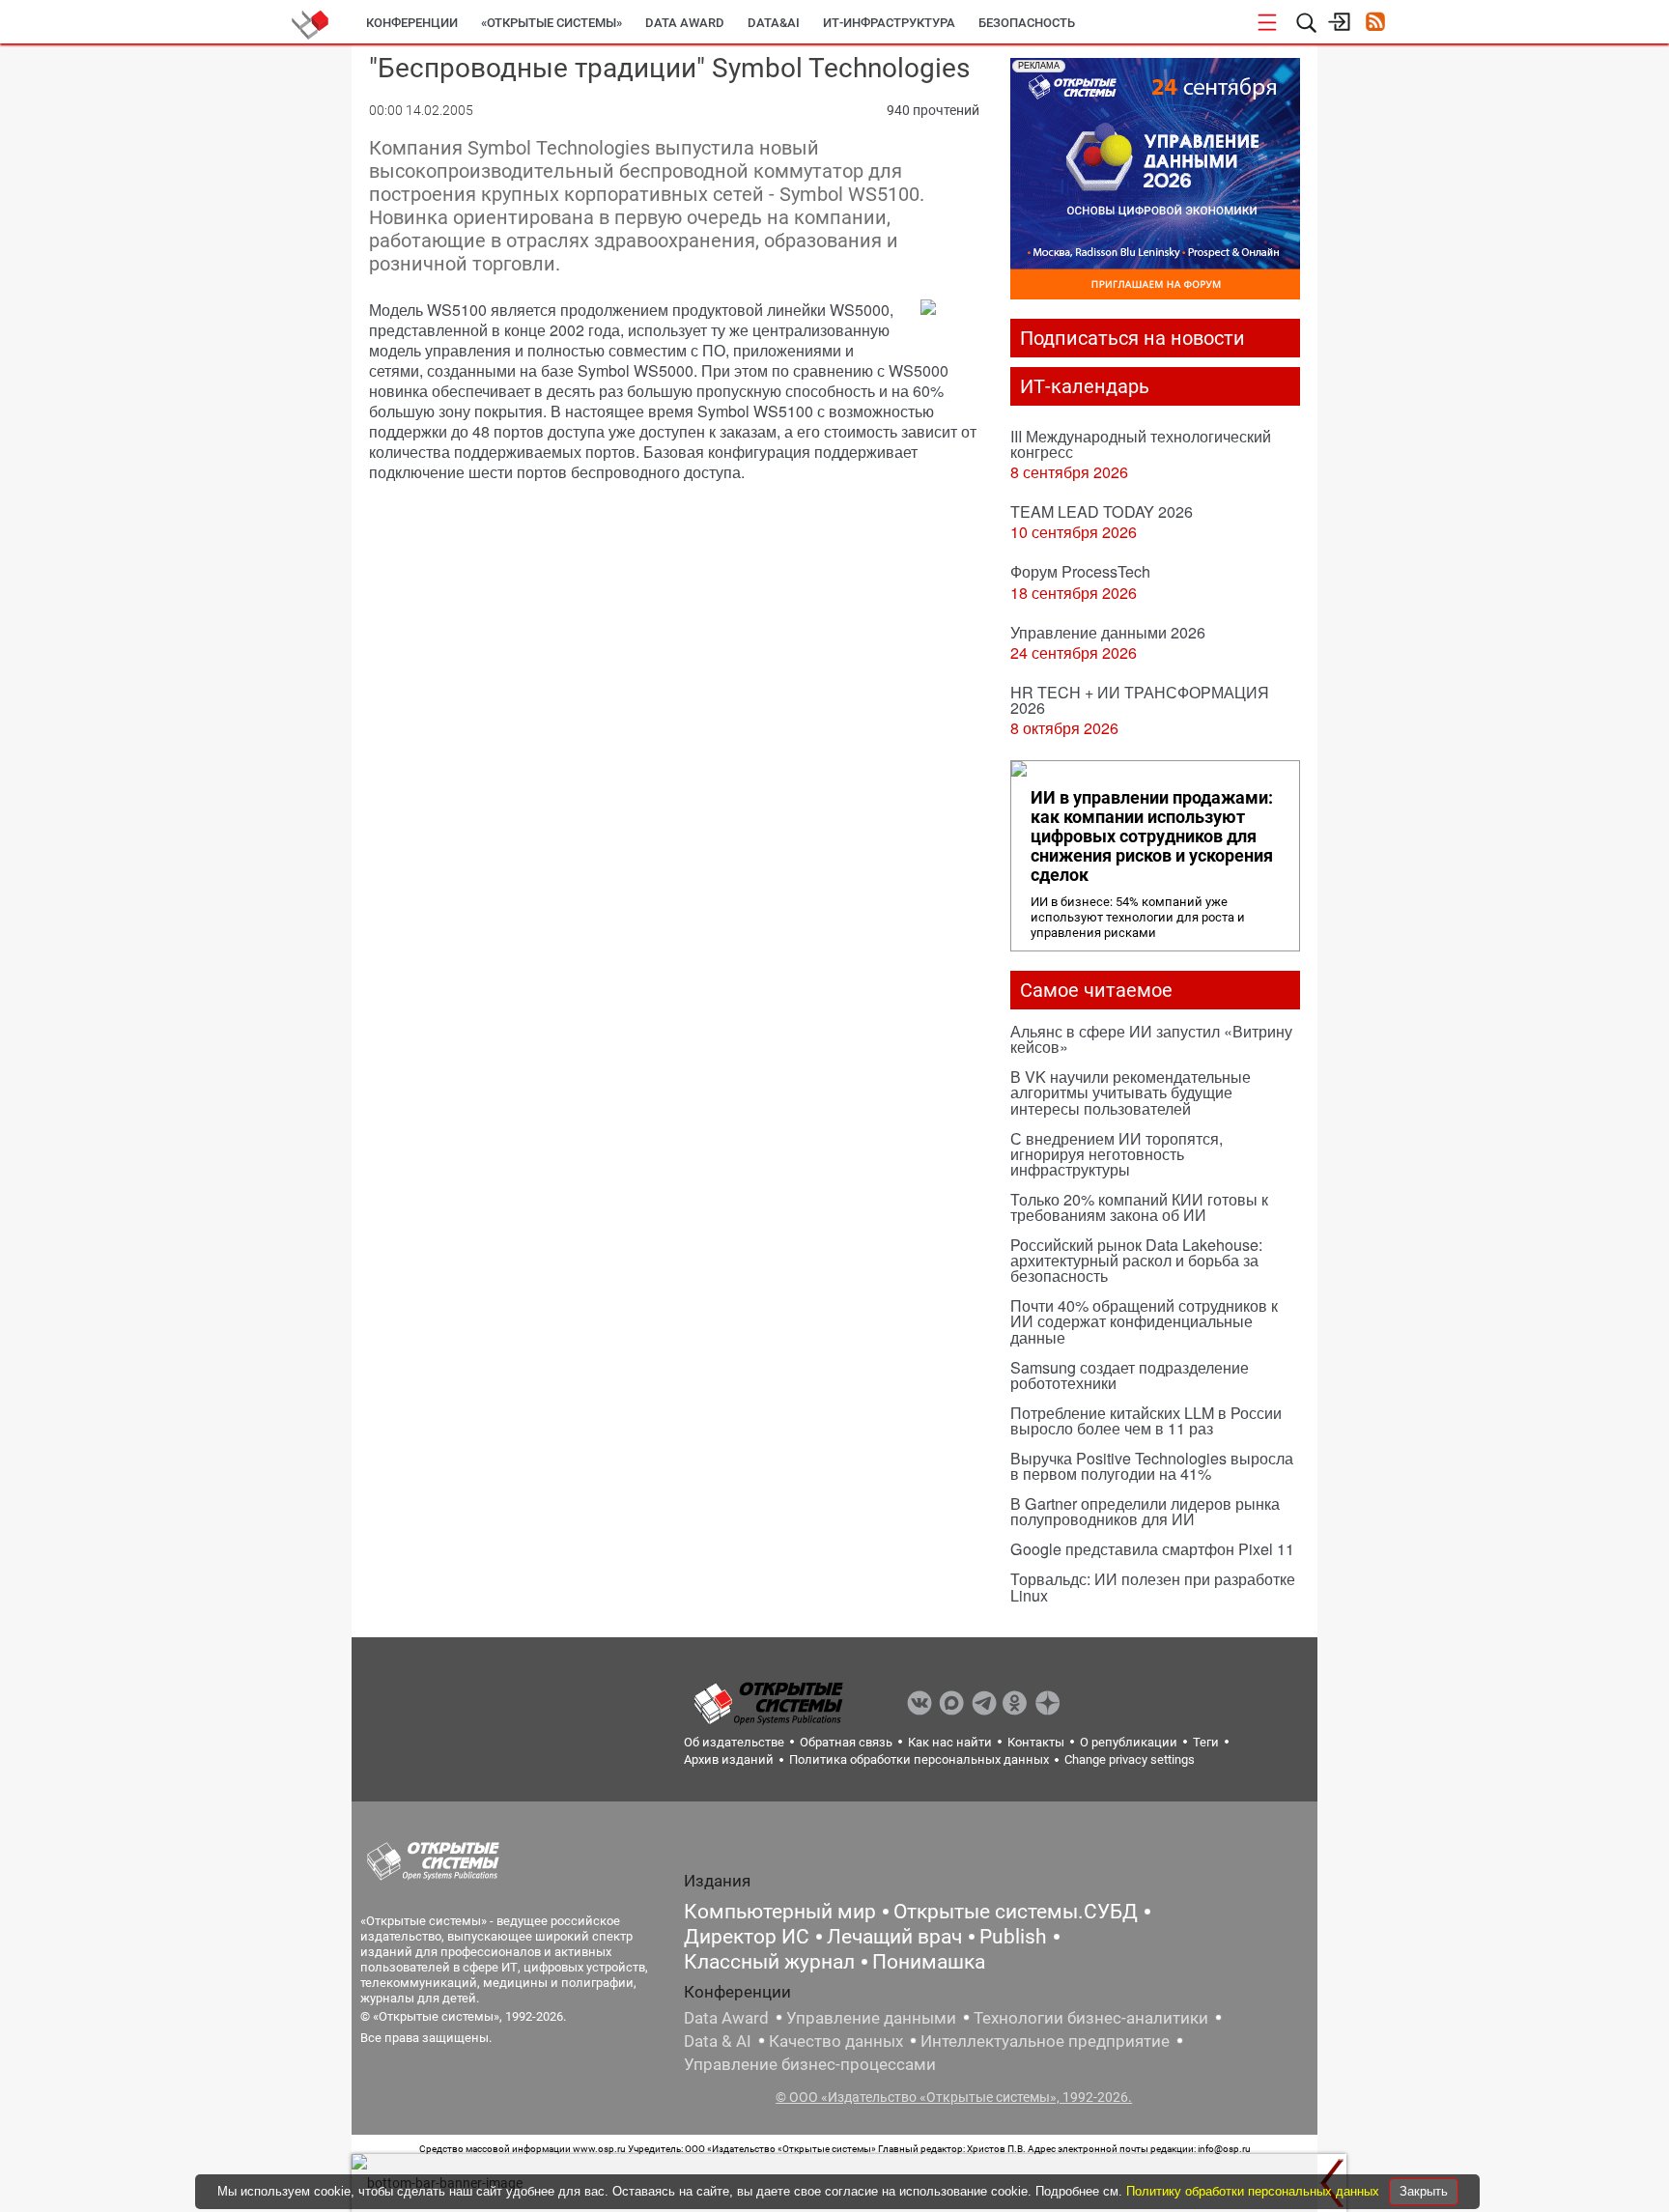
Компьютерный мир (780, 1912)
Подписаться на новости (1132, 338)
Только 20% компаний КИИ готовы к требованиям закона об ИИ (1139, 1207)
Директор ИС (747, 1937)
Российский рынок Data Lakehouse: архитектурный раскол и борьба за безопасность (1136, 1260)
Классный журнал (769, 1962)
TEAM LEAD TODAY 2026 (1102, 511)
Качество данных (836, 2041)
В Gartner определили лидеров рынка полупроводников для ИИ (1145, 1511)
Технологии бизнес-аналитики (1091, 2018)
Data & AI (718, 2041)
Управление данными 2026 (1108, 632)
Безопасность (1027, 23)
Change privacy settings (1130, 1759)
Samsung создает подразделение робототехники (1130, 1375)
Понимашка (929, 1962)
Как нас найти (950, 1742)
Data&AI (774, 23)
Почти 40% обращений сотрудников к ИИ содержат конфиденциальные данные (1144, 1321)
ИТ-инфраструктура (889, 23)
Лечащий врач (894, 1937)
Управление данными (871, 2018)
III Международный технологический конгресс (1141, 444)
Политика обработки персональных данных (919, 1759)
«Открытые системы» (552, 23)
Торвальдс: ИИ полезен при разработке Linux (1153, 1587)
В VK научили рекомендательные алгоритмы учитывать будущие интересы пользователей (1131, 1092)
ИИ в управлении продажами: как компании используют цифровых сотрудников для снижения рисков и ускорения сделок (1152, 837)
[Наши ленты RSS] (1375, 24)
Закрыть (1424, 2191)
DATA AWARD (685, 23)
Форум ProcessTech (1080, 571)
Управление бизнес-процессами (810, 2064)
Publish (1013, 1937)
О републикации (1129, 1742)
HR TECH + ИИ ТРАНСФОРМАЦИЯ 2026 (1140, 700)
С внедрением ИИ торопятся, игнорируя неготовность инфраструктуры (1117, 1154)
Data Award (726, 2018)
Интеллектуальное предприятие (1045, 2041)
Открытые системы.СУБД (1016, 1912)
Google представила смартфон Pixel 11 (1152, 1549)
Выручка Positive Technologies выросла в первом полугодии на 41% (1152, 1466)
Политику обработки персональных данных (1255, 2191)
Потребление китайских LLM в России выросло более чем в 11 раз (1146, 1420)
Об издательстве (734, 1742)
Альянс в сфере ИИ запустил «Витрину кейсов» (1151, 1039)
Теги (1206, 1742)
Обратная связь (846, 1742)
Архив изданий (729, 1759)
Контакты (1036, 1742)
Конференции (412, 23)
